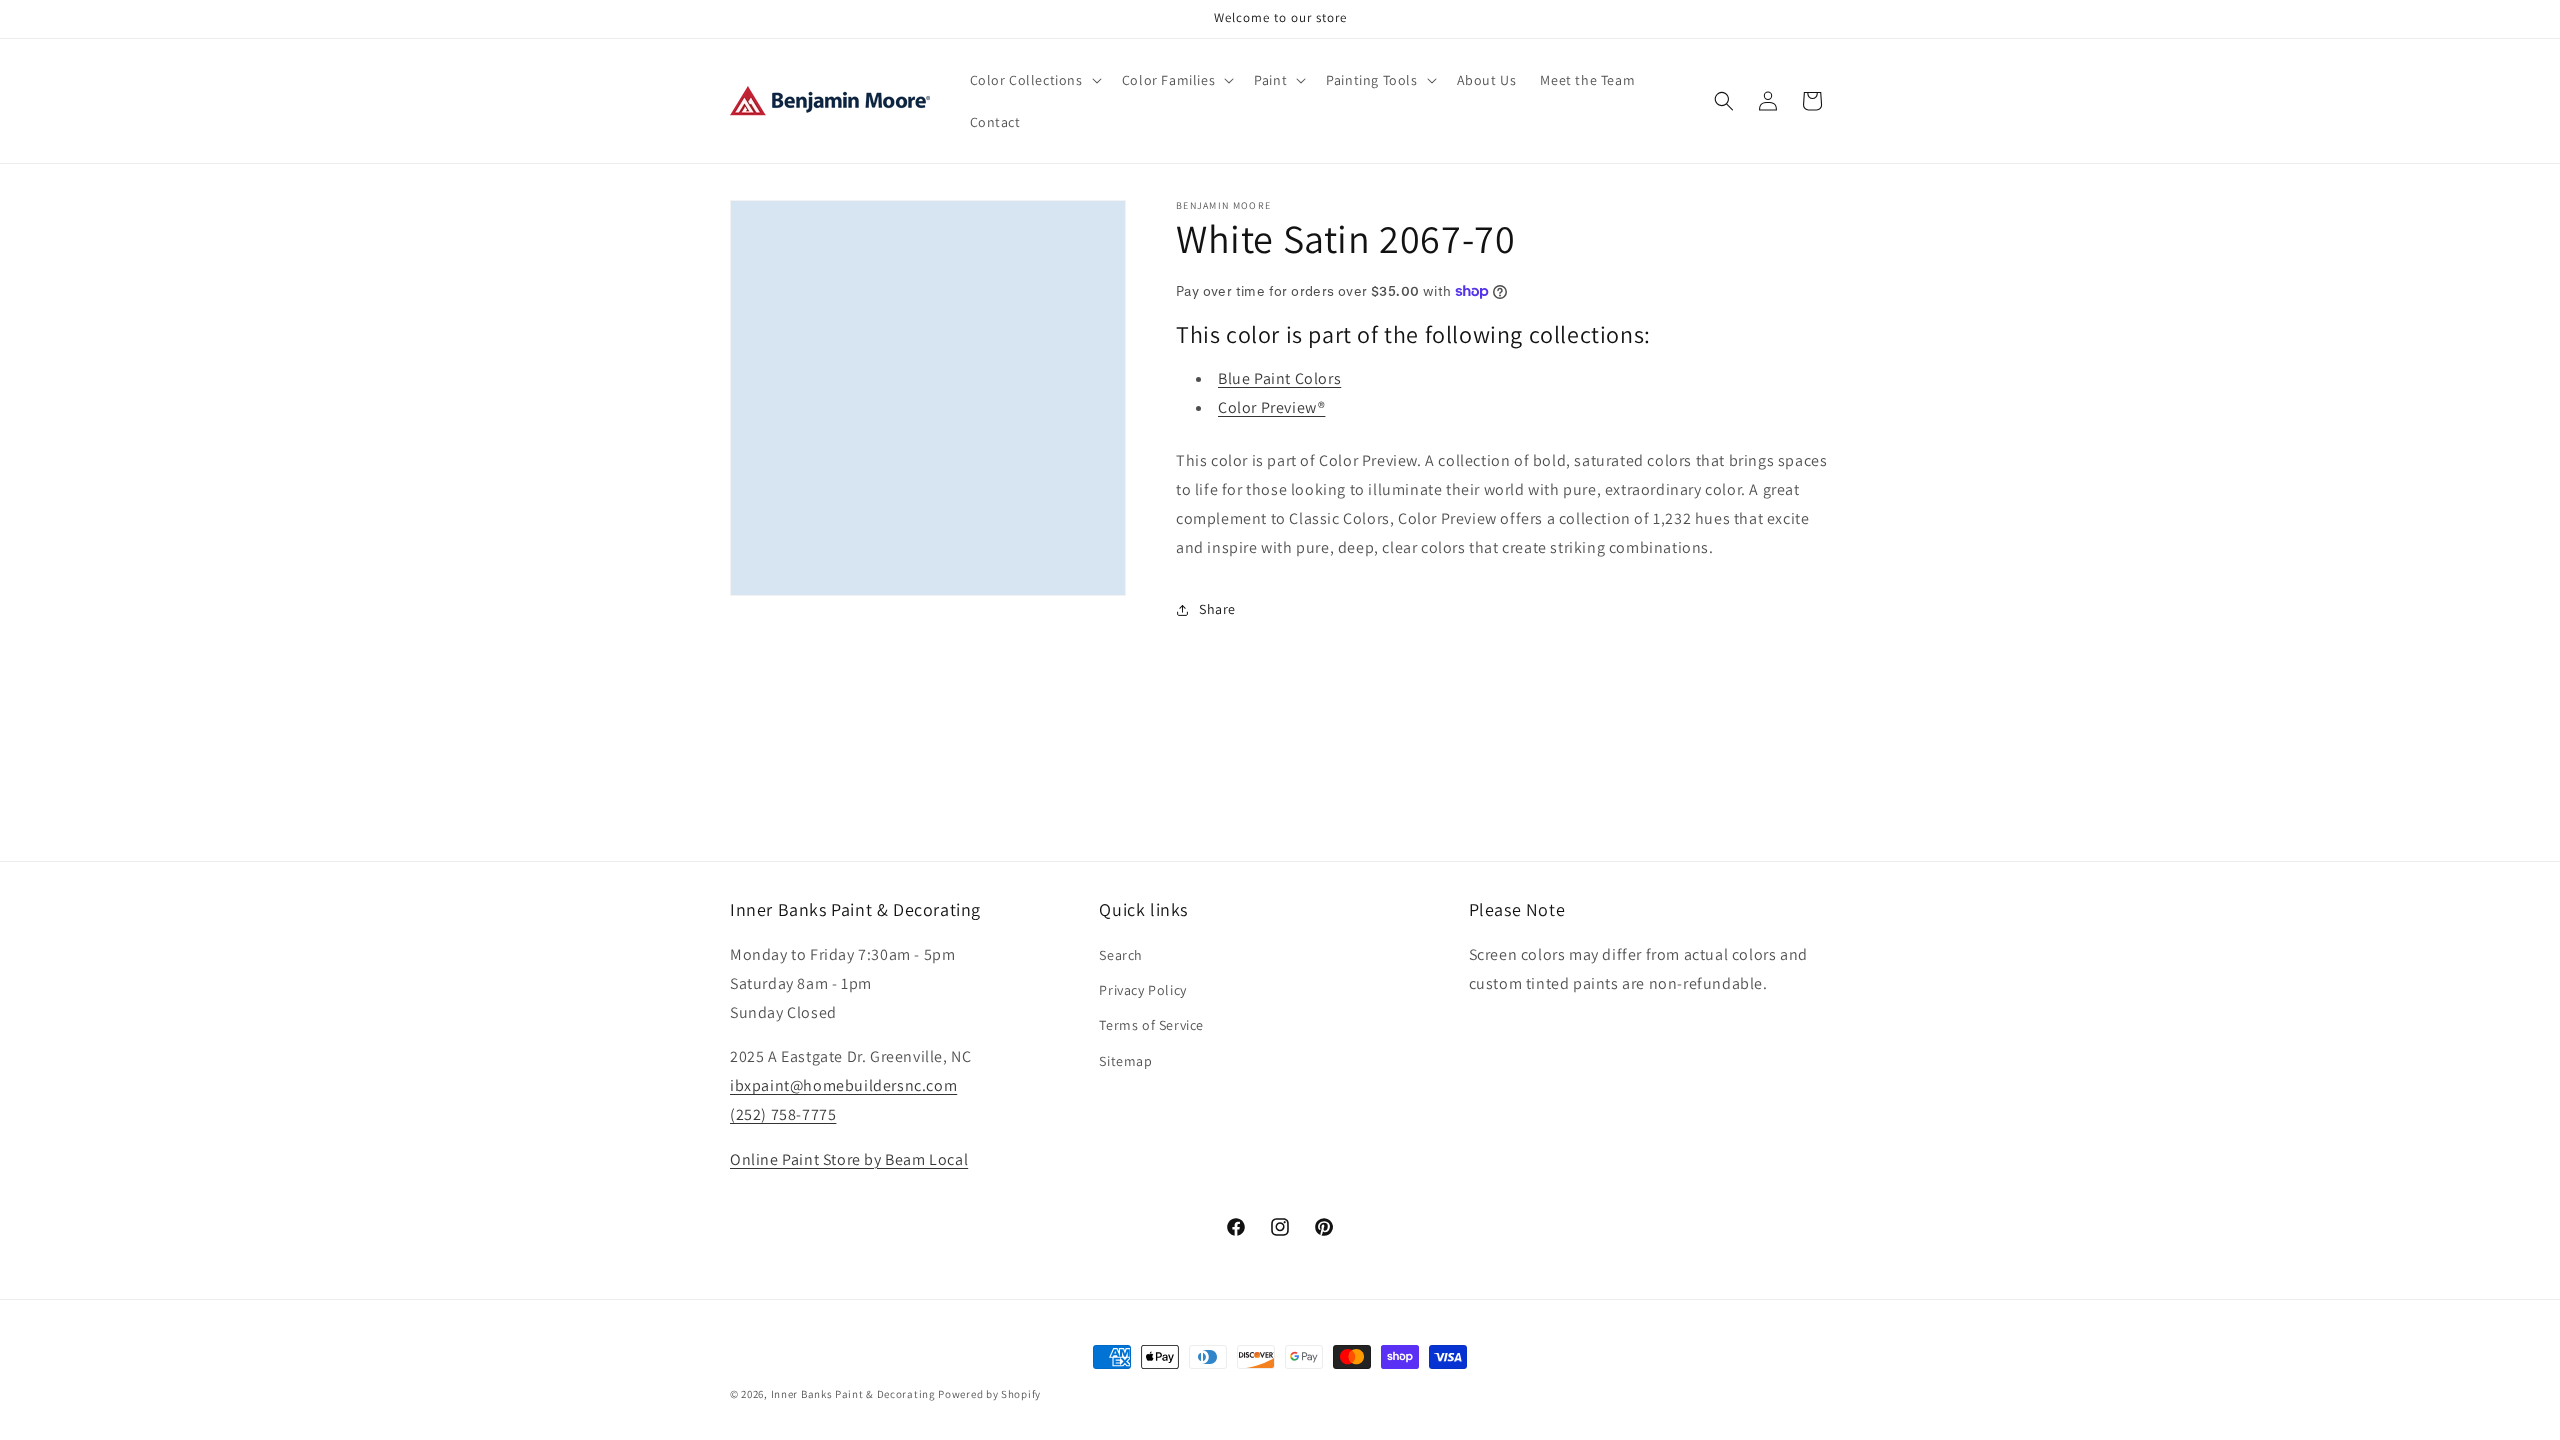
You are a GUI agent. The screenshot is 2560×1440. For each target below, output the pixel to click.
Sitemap (1125, 1061)
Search (1121, 955)
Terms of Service (1151, 1025)
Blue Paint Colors (1279, 378)
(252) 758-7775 (783, 1114)
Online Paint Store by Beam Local (849, 1159)
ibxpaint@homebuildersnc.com (843, 1085)
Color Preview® (1271, 407)
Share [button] (1217, 609)
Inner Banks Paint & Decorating (853, 1394)
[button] (1034, 80)
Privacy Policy (1142, 990)
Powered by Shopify (989, 1394)
